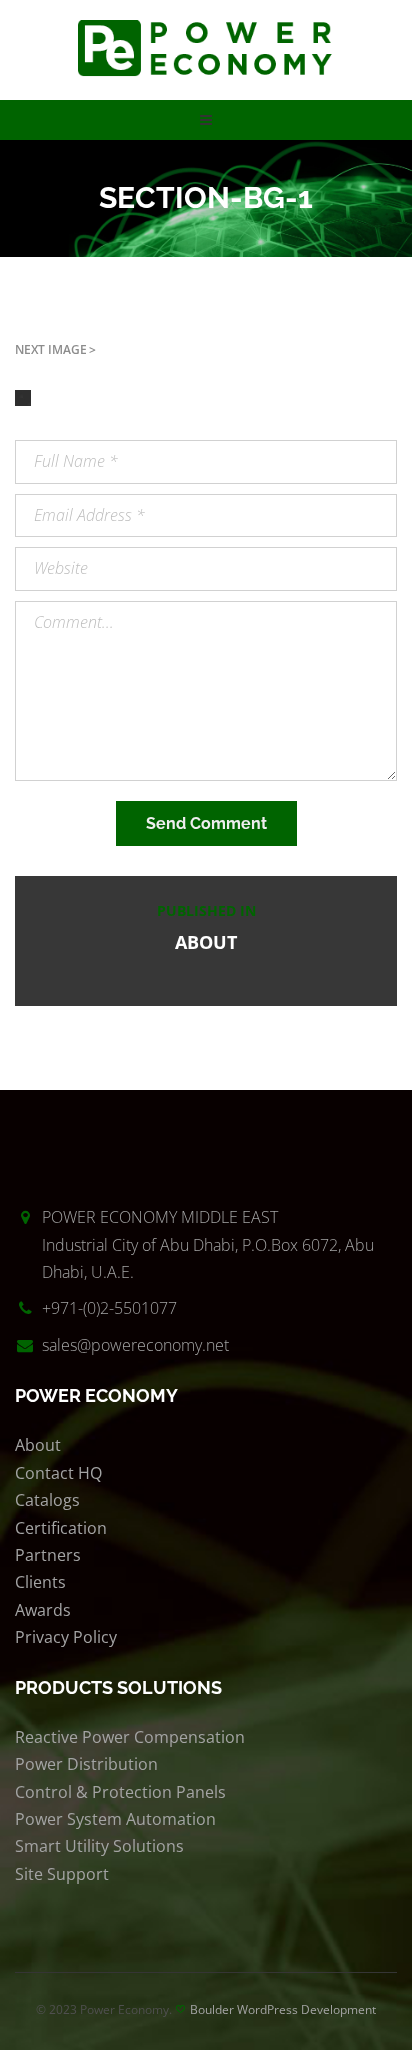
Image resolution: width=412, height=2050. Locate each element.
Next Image (51, 349)
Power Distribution (86, 1764)
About (38, 1445)
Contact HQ (58, 1473)
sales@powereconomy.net (135, 1345)
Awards (43, 1610)
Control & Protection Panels (120, 1792)
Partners (48, 1555)
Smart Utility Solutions (99, 1846)
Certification (61, 1528)
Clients (40, 1582)
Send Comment (206, 823)
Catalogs (47, 1500)
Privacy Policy (66, 1637)
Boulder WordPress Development (283, 2009)
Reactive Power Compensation (130, 1737)
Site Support (62, 1874)
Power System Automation (115, 1819)
